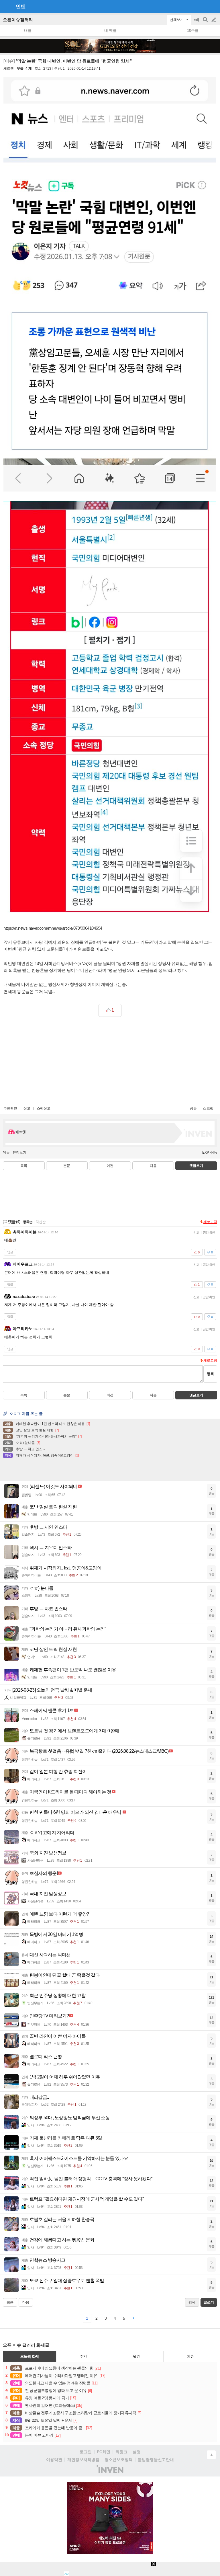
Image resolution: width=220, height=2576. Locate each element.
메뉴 (6, 1153)
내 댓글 (110, 31)
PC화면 (104, 2452)
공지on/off (197, 23)
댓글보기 (196, 1395)
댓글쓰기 (196, 1166)
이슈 (190, 2356)
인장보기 (19, 1153)
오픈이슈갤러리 (18, 20)
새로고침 (210, 1222)
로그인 (86, 2452)
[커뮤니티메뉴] (6, 6)
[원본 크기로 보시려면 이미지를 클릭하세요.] (110, 285)
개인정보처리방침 (83, 2460)
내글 (28, 31)
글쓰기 (214, 20)
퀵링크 (121, 2452)
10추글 (193, 31)
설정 (137, 2452)
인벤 (21, 7)
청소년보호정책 (119, 2460)
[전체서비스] (213, 6)
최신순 (41, 1222)
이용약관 (54, 2460)
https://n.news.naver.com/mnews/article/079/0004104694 (53, 928)
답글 (10, 1252)
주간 (83, 2356)
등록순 (28, 1222)
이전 (110, 1166)
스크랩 (208, 1108)
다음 (153, 1166)
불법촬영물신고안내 (156, 2460)
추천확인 (10, 1108)
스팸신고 (44, 1108)
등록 (210, 1374)
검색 (206, 23)
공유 (193, 1108)
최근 (10, 2302)
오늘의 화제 (30, 2356)
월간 (137, 2356)
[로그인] (203, 6)
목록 (24, 1166)
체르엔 (9, 69)
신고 (27, 1108)
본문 (67, 1166)
